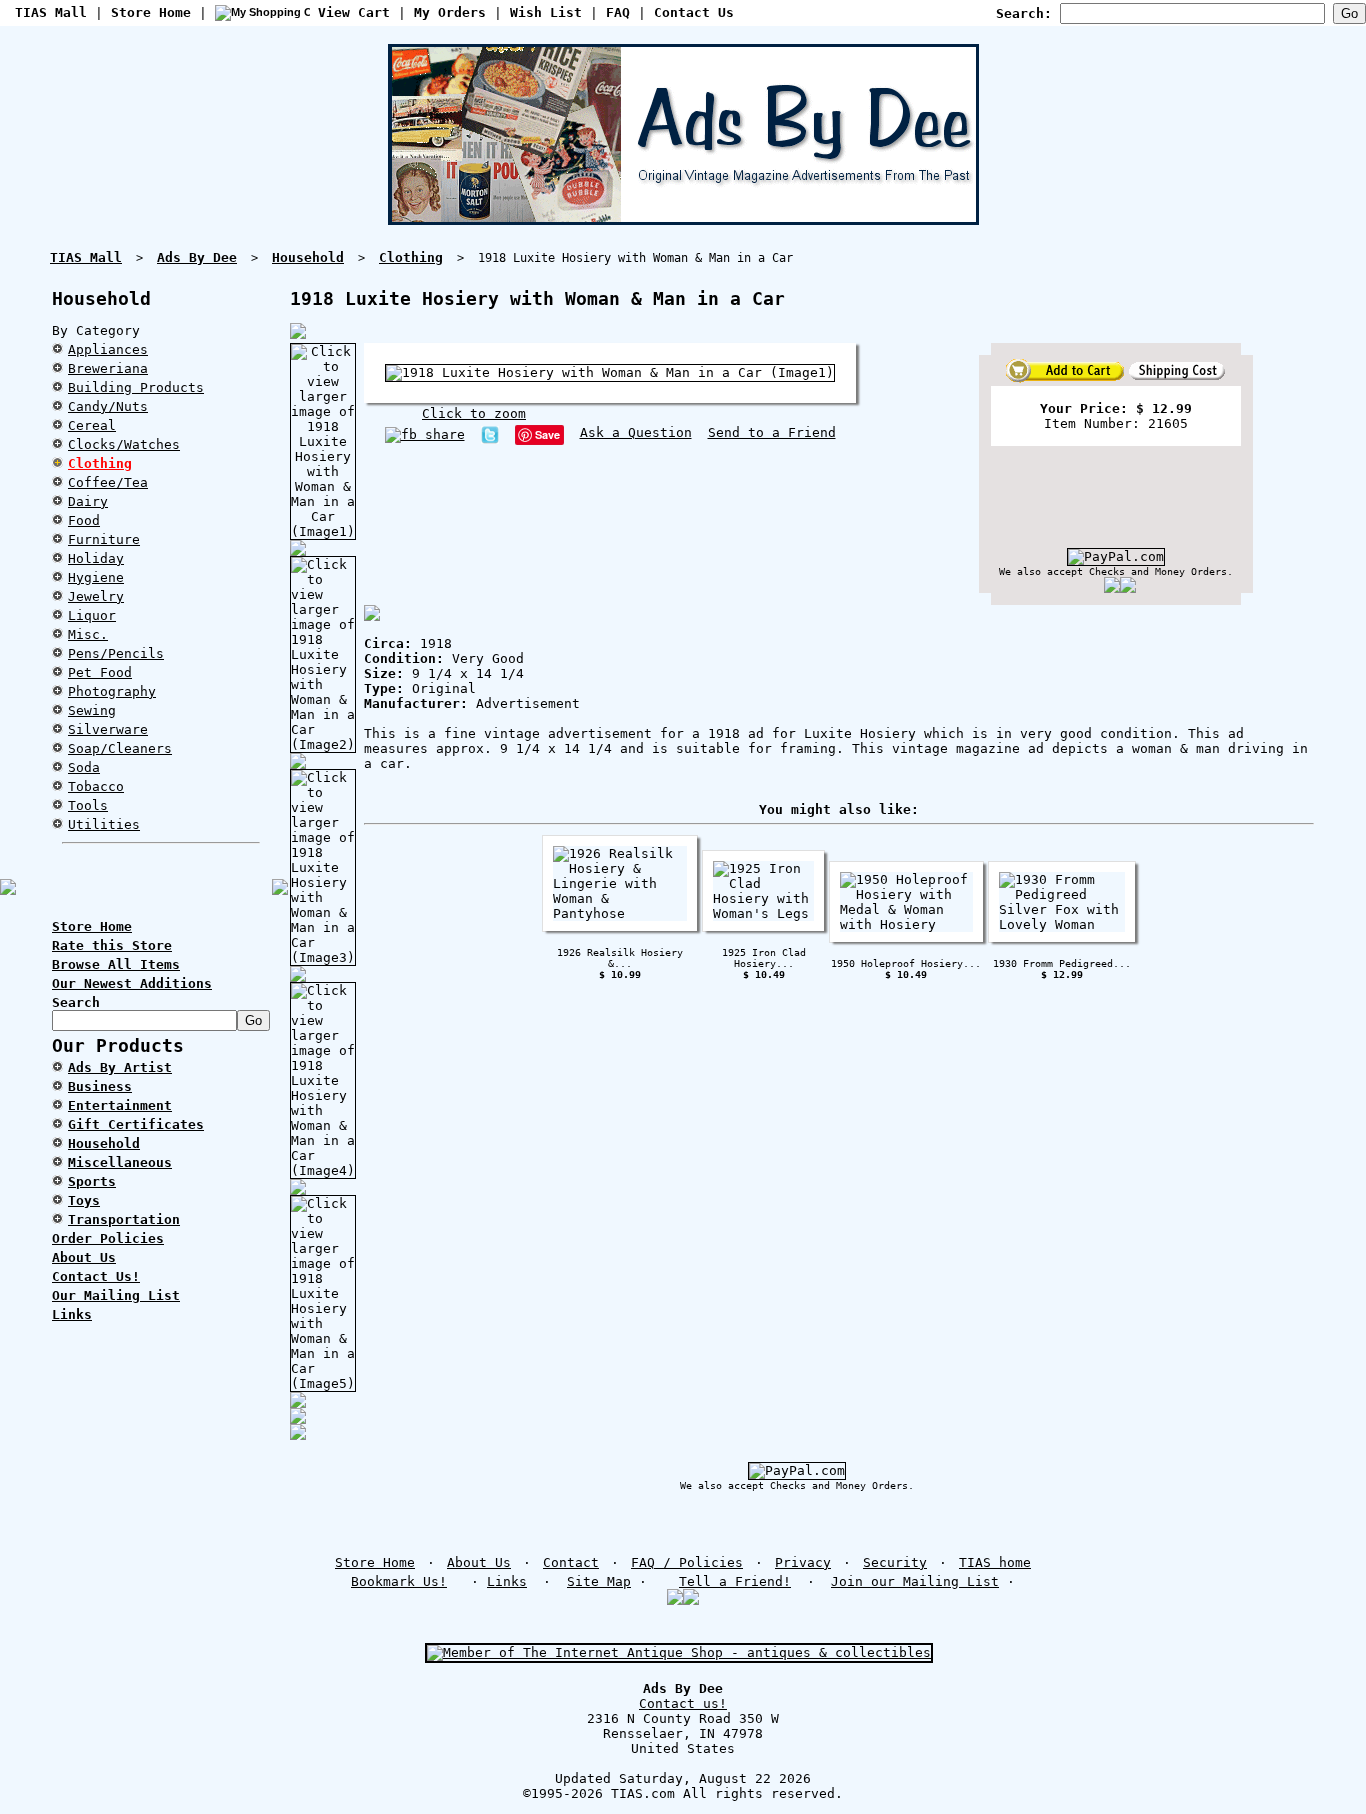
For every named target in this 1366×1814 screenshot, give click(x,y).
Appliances (108, 349)
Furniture (104, 539)
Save (547, 434)
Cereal (92, 425)
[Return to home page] (683, 217)
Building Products (136, 387)
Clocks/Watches (124, 444)
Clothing (100, 463)
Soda (84, 767)
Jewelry (96, 596)
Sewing (92, 710)
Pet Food (100, 672)
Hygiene (96, 577)
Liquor (92, 615)
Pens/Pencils (116, 653)
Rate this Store (112, 945)
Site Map (599, 1581)
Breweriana (108, 368)
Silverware (108, 729)
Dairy (88, 501)
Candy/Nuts (108, 406)
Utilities (104, 824)
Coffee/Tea (108, 482)
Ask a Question (636, 432)
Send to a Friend (772, 432)
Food (84, 520)
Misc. (88, 634)
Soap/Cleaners (120, 748)
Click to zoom (474, 413)
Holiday (96, 558)
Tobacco (96, 786)
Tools (88, 805)
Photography (112, 691)
